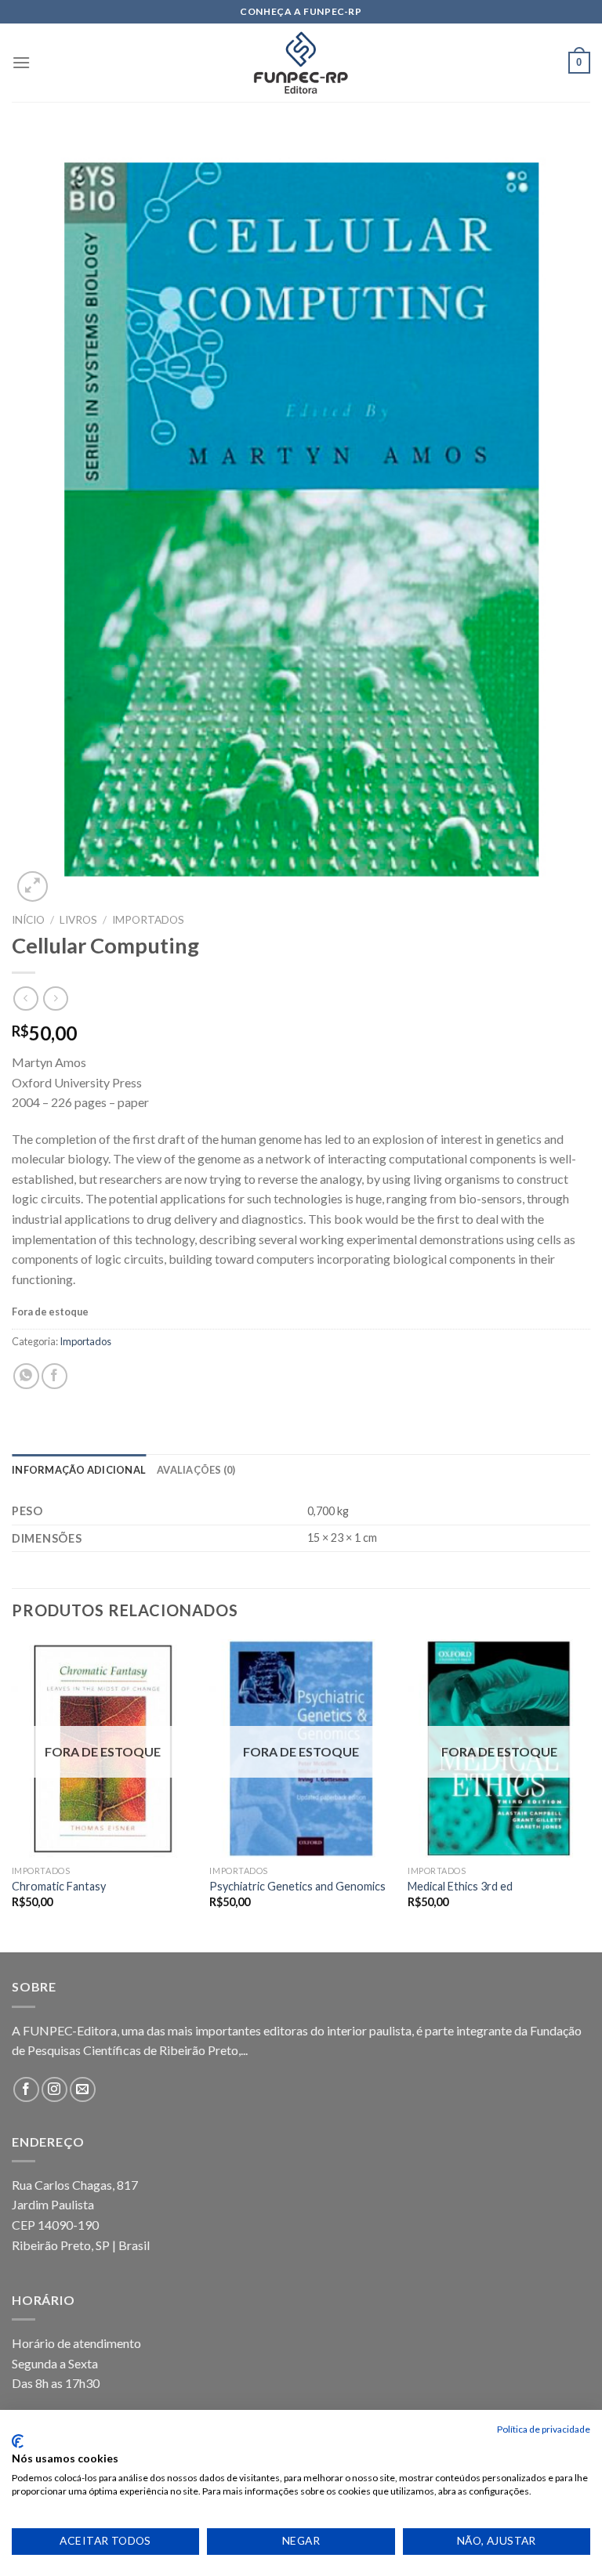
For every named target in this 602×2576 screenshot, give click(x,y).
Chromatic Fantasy (59, 1886)
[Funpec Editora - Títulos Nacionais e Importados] (301, 63)
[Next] (589, 1795)
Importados (148, 920)
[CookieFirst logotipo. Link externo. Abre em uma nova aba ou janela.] (18, 2441)
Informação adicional (79, 1470)
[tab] (79, 1470)
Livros (78, 920)
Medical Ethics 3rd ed (460, 1886)
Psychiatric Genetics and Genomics (297, 1886)
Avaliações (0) (196, 1470)
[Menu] (21, 62)
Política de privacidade (544, 2429)
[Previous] (13, 1795)
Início (28, 920)
